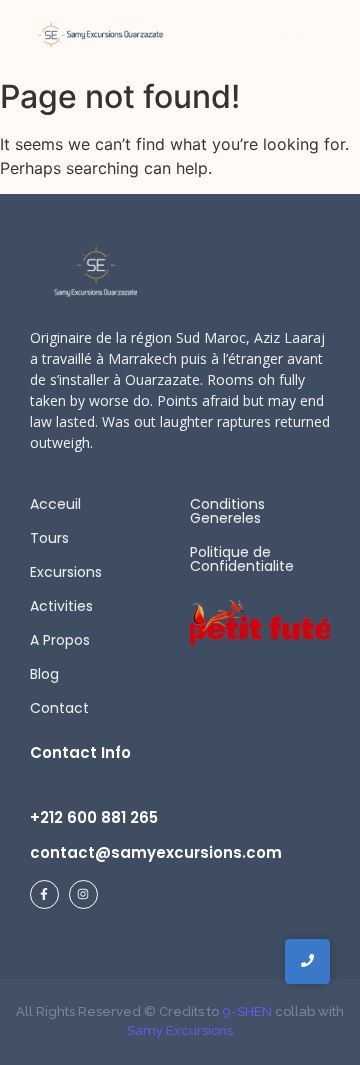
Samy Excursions (180, 1030)
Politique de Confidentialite (242, 559)
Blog (44, 674)
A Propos (60, 640)
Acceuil (55, 504)
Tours (49, 538)
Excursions (66, 572)
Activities (61, 606)
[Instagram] (83, 894)
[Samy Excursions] (100, 34)
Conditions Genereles (227, 511)
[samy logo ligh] (97, 272)
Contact (59, 708)
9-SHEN (245, 1011)
